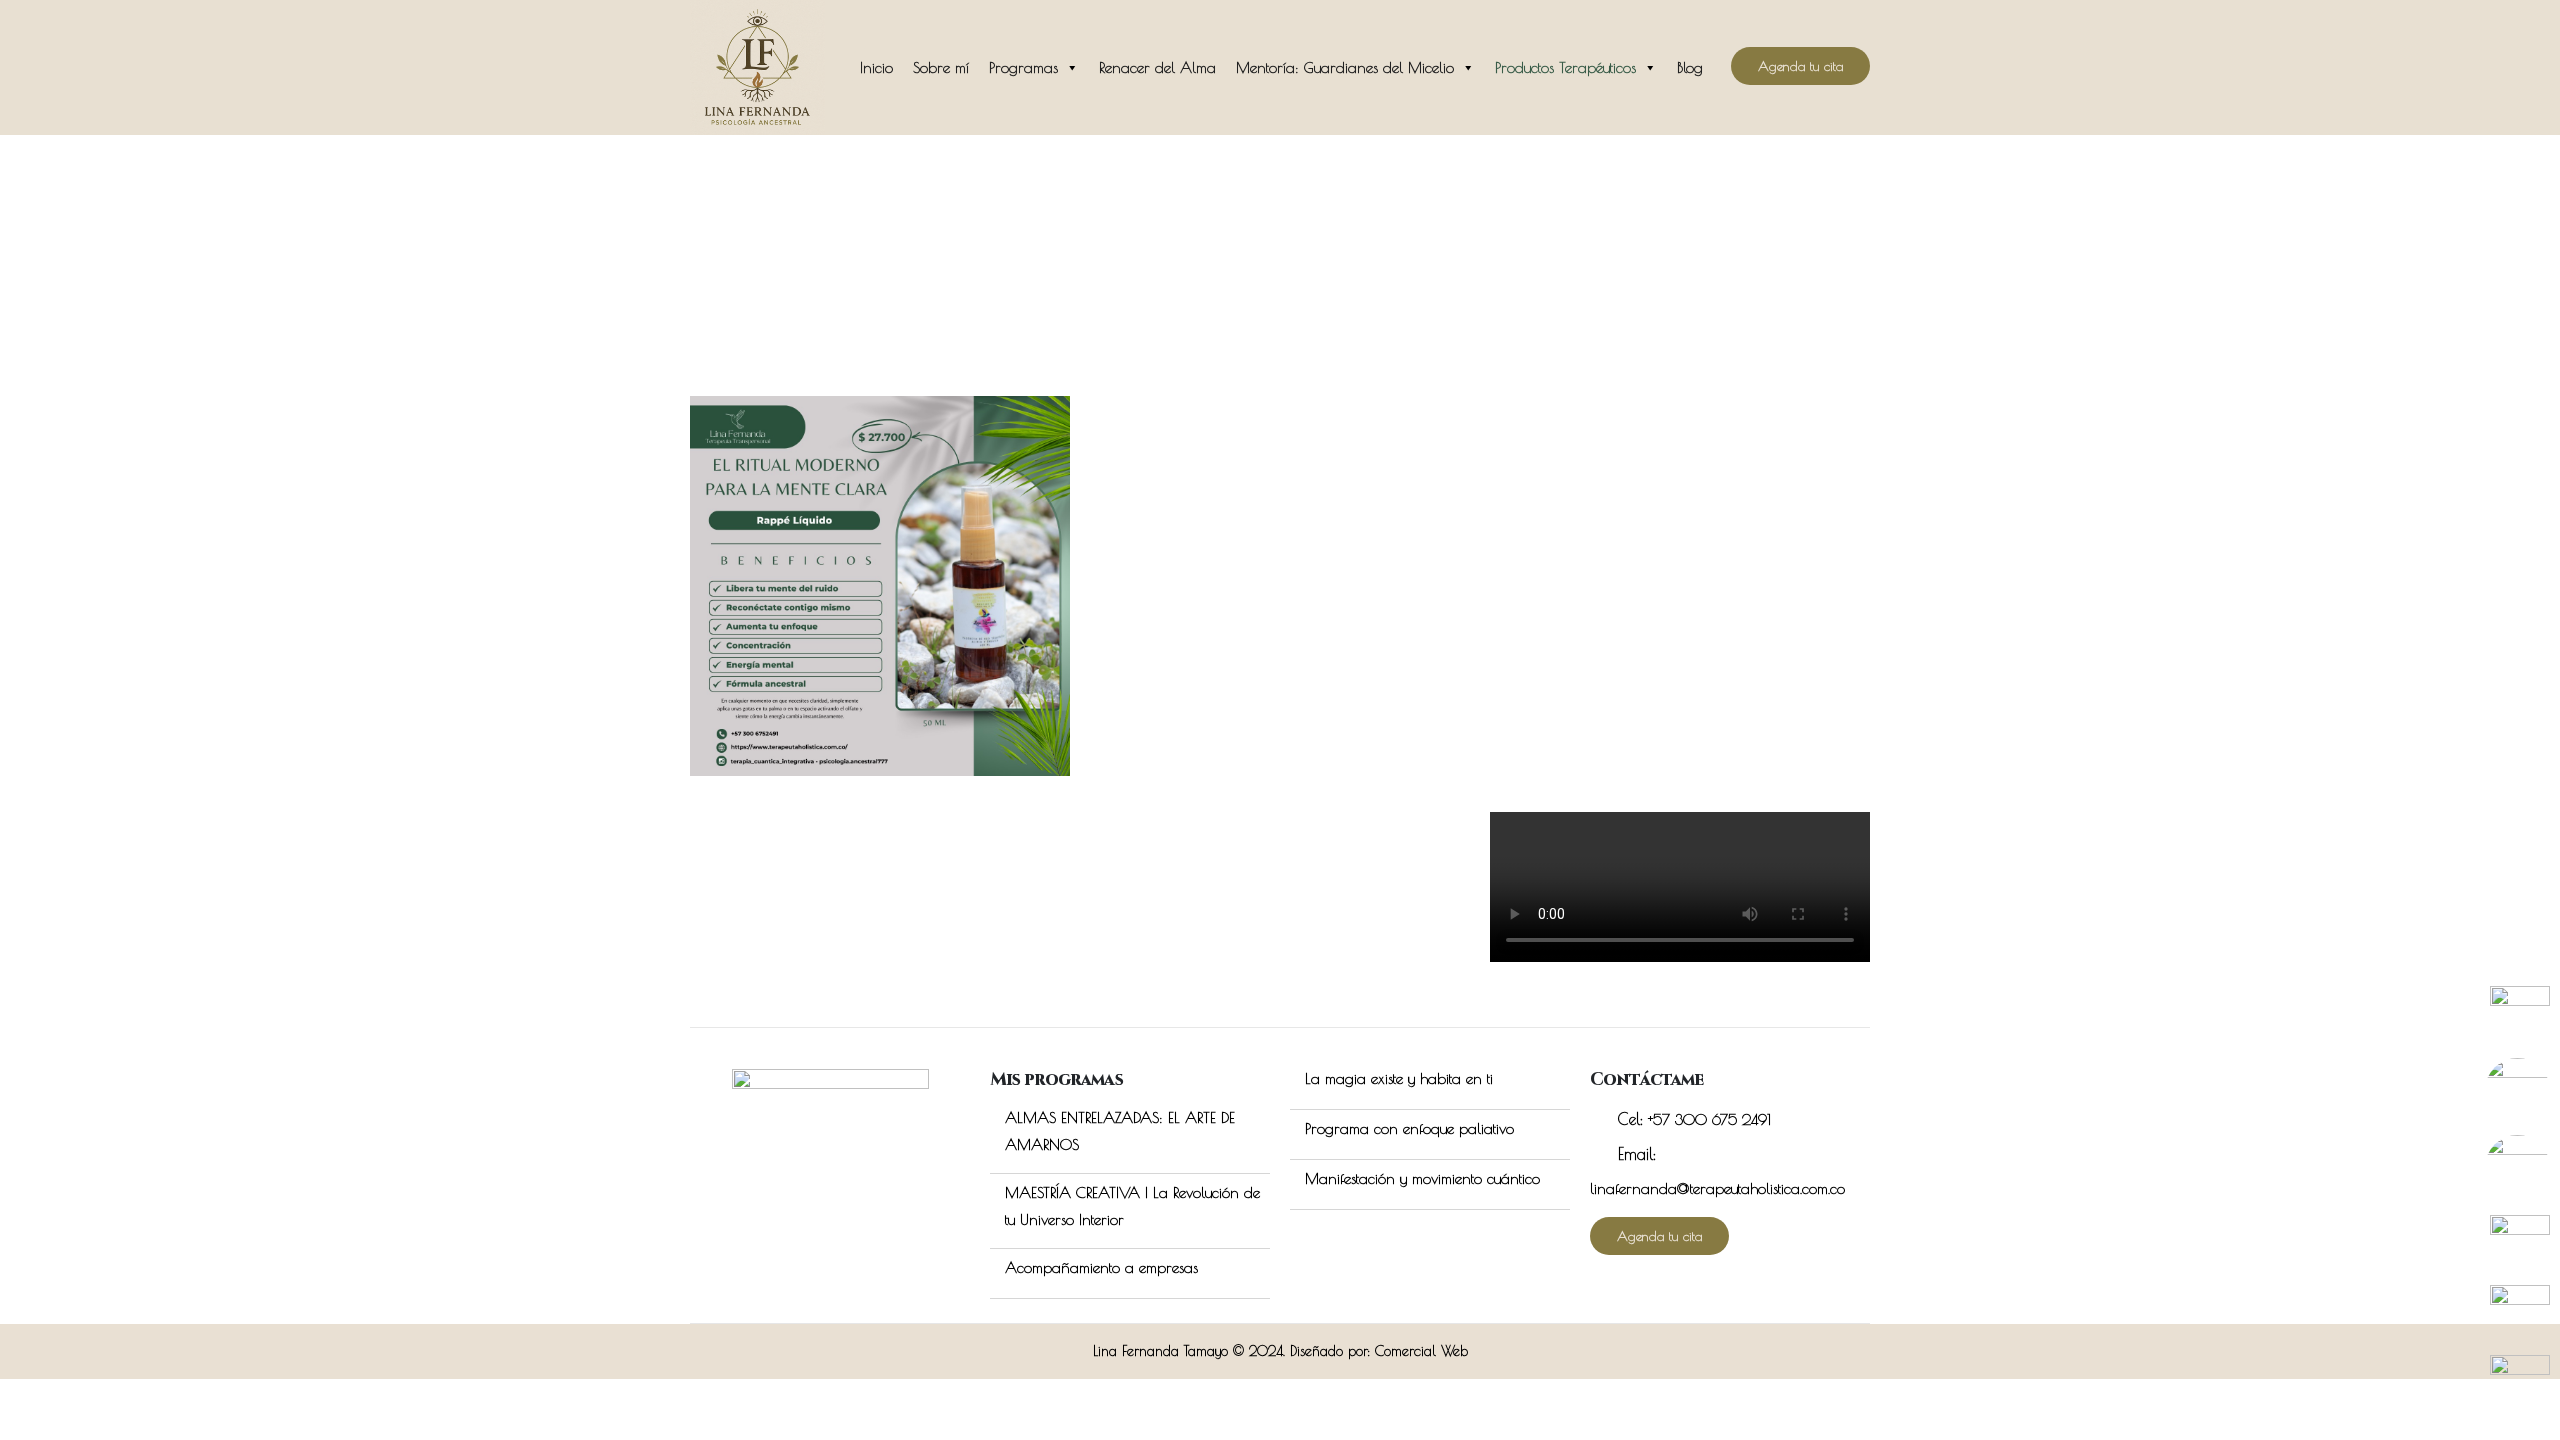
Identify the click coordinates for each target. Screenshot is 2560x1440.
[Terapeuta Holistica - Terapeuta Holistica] (757, 67)
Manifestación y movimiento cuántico (1422, 1178)
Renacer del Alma (1157, 67)
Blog (1690, 67)
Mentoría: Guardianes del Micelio (1345, 67)
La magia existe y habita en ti (1399, 1078)
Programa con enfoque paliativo (1409, 1128)
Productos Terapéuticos (1565, 67)
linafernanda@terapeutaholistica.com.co (1717, 1188)
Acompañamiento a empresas (1101, 1267)
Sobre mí (941, 67)
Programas (1023, 67)
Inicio (876, 67)
